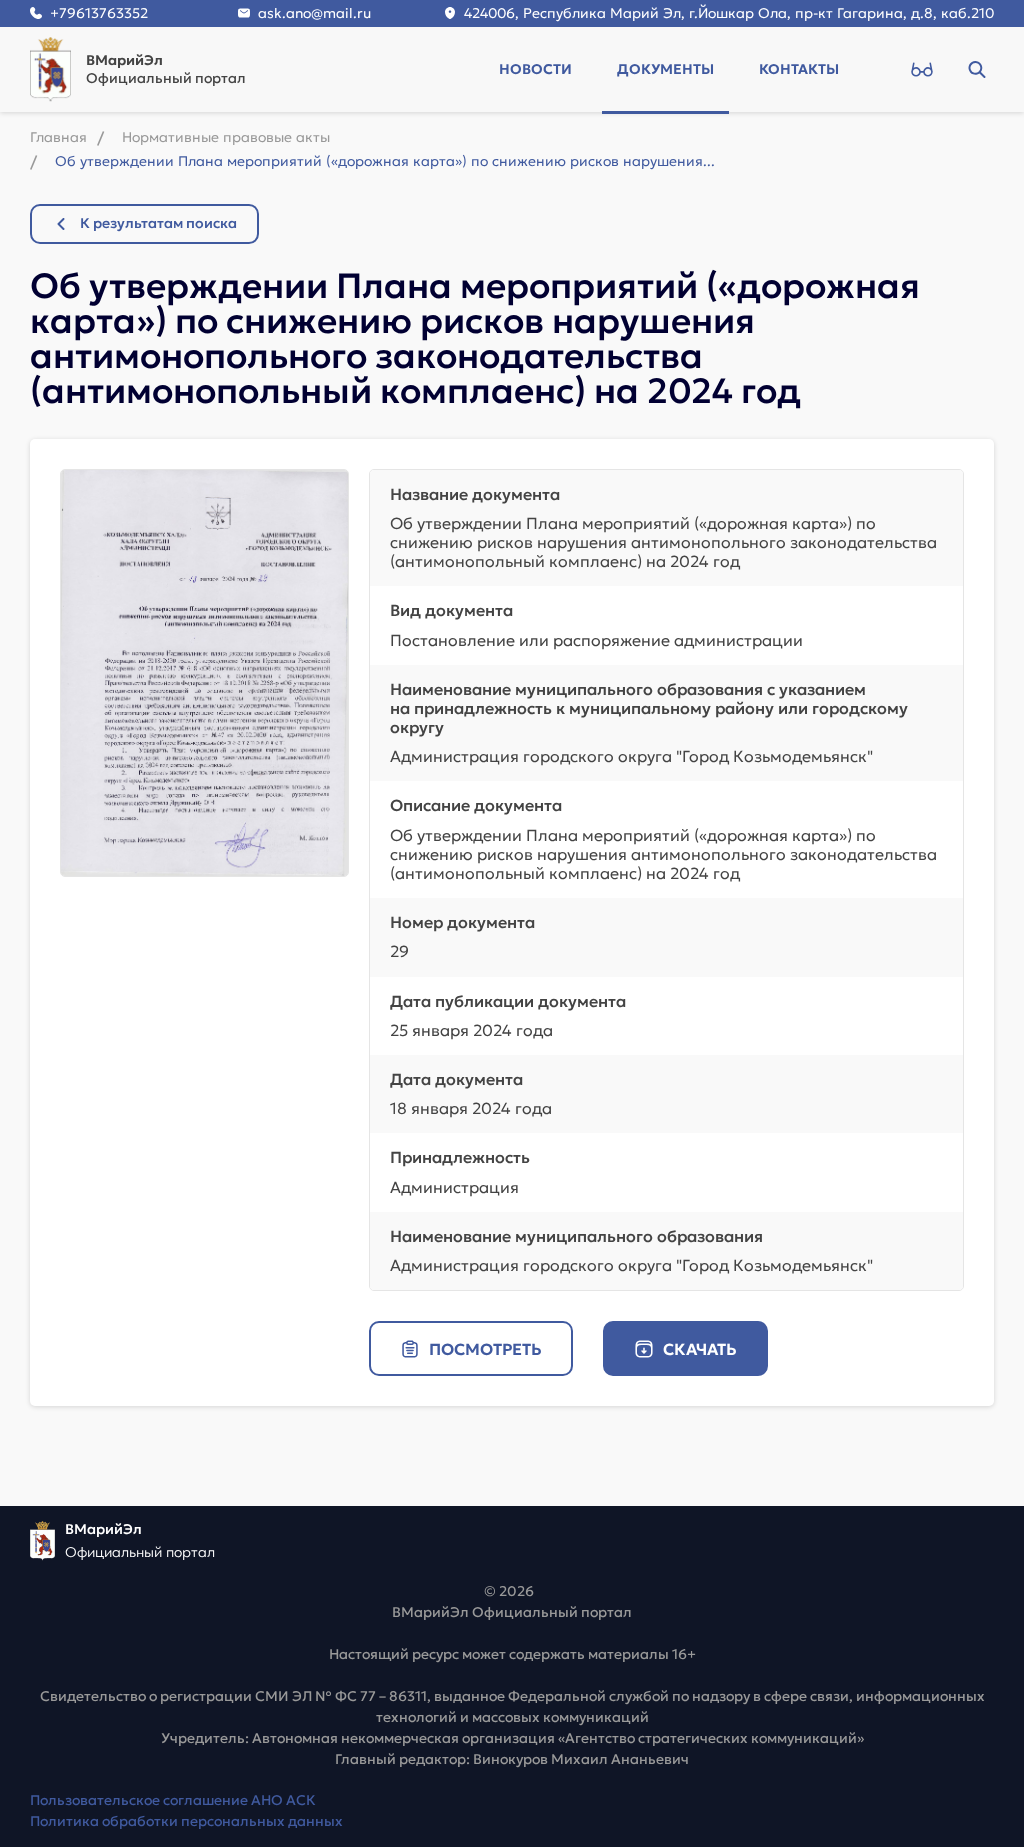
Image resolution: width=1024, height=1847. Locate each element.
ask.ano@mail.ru (314, 13)
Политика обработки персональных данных (186, 1821)
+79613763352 (99, 13)
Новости (535, 69)
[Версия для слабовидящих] (921, 69)
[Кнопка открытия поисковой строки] (976, 69)
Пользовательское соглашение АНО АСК (173, 1800)
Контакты (799, 69)
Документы (665, 69)
